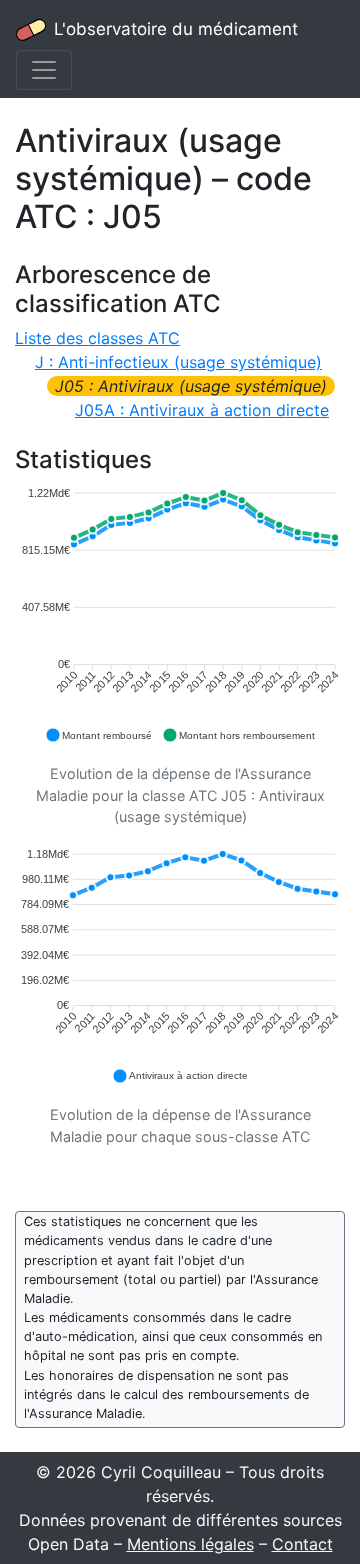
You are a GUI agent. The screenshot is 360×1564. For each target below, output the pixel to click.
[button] (98, 735)
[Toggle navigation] (44, 70)
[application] (180, 615)
